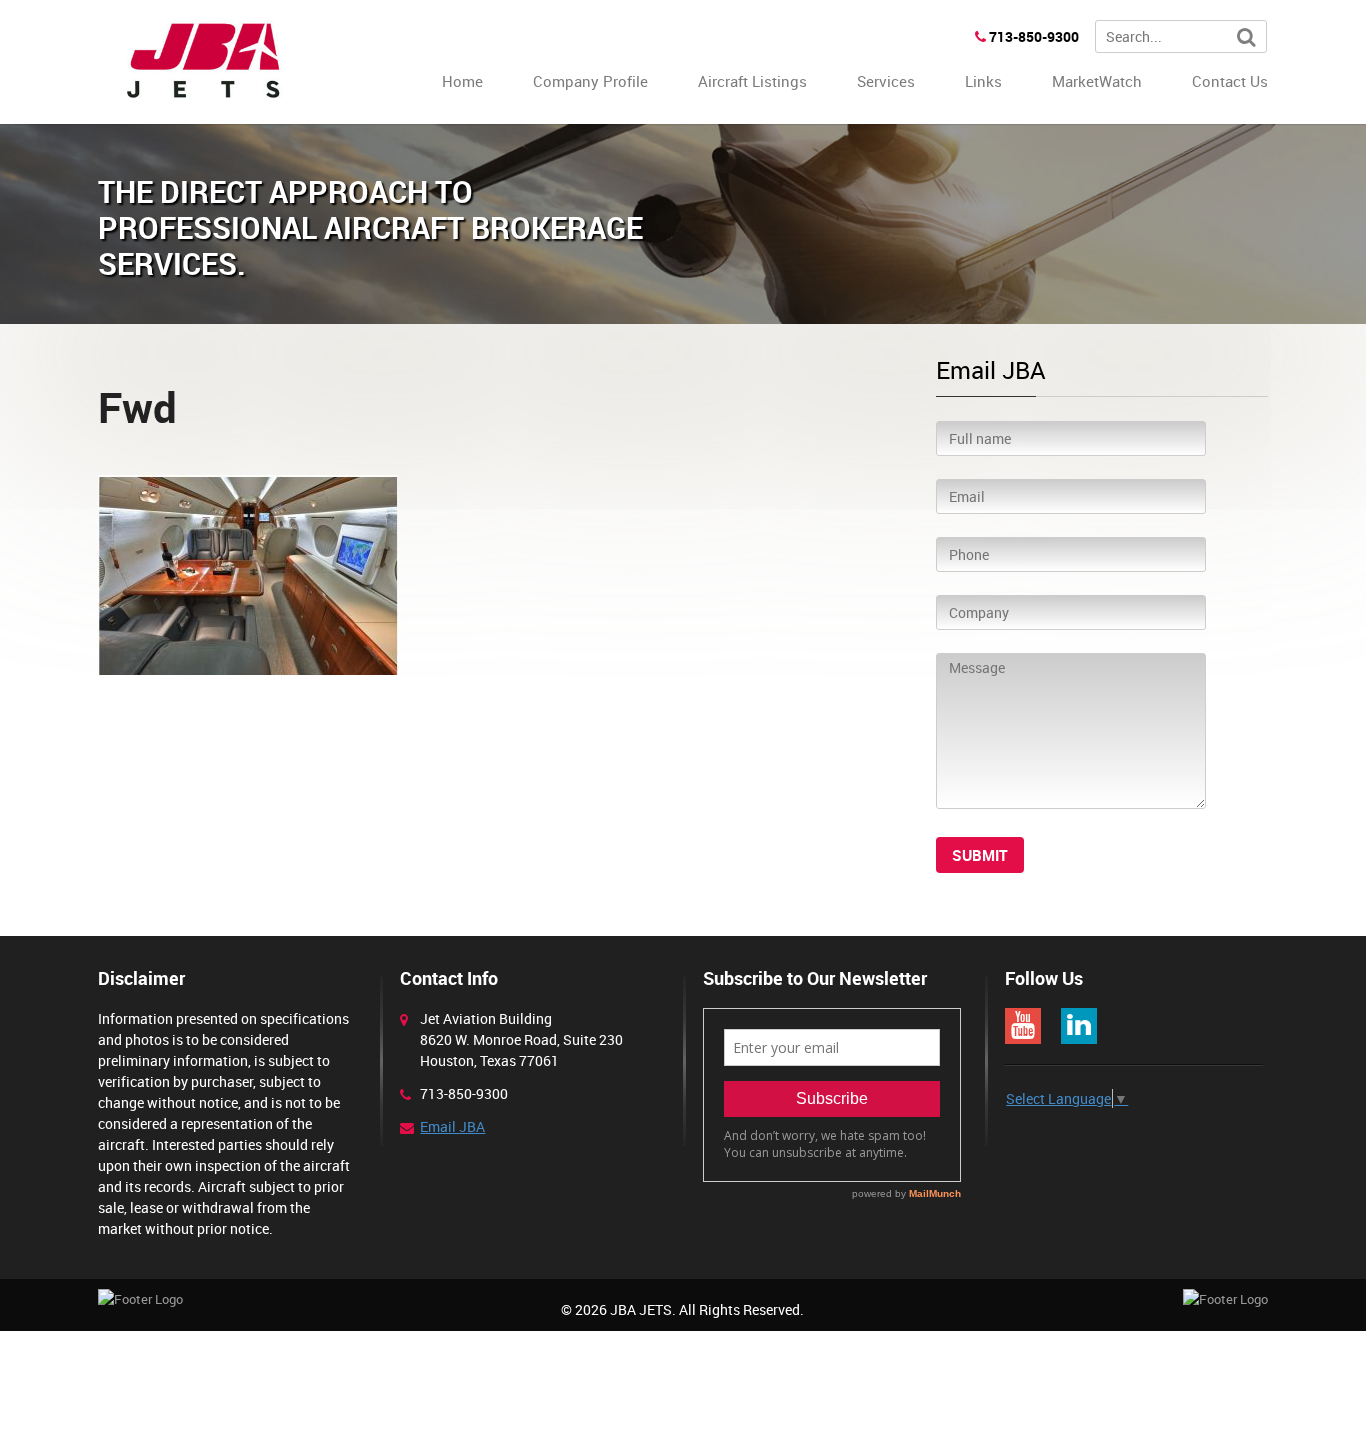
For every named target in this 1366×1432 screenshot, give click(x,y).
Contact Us (1230, 81)
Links (983, 81)
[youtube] (1023, 1026)
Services (886, 81)
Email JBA (452, 1126)
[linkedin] (1079, 1026)
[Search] (1246, 37)
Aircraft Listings (752, 81)
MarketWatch (1097, 81)
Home (462, 81)
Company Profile (590, 81)
